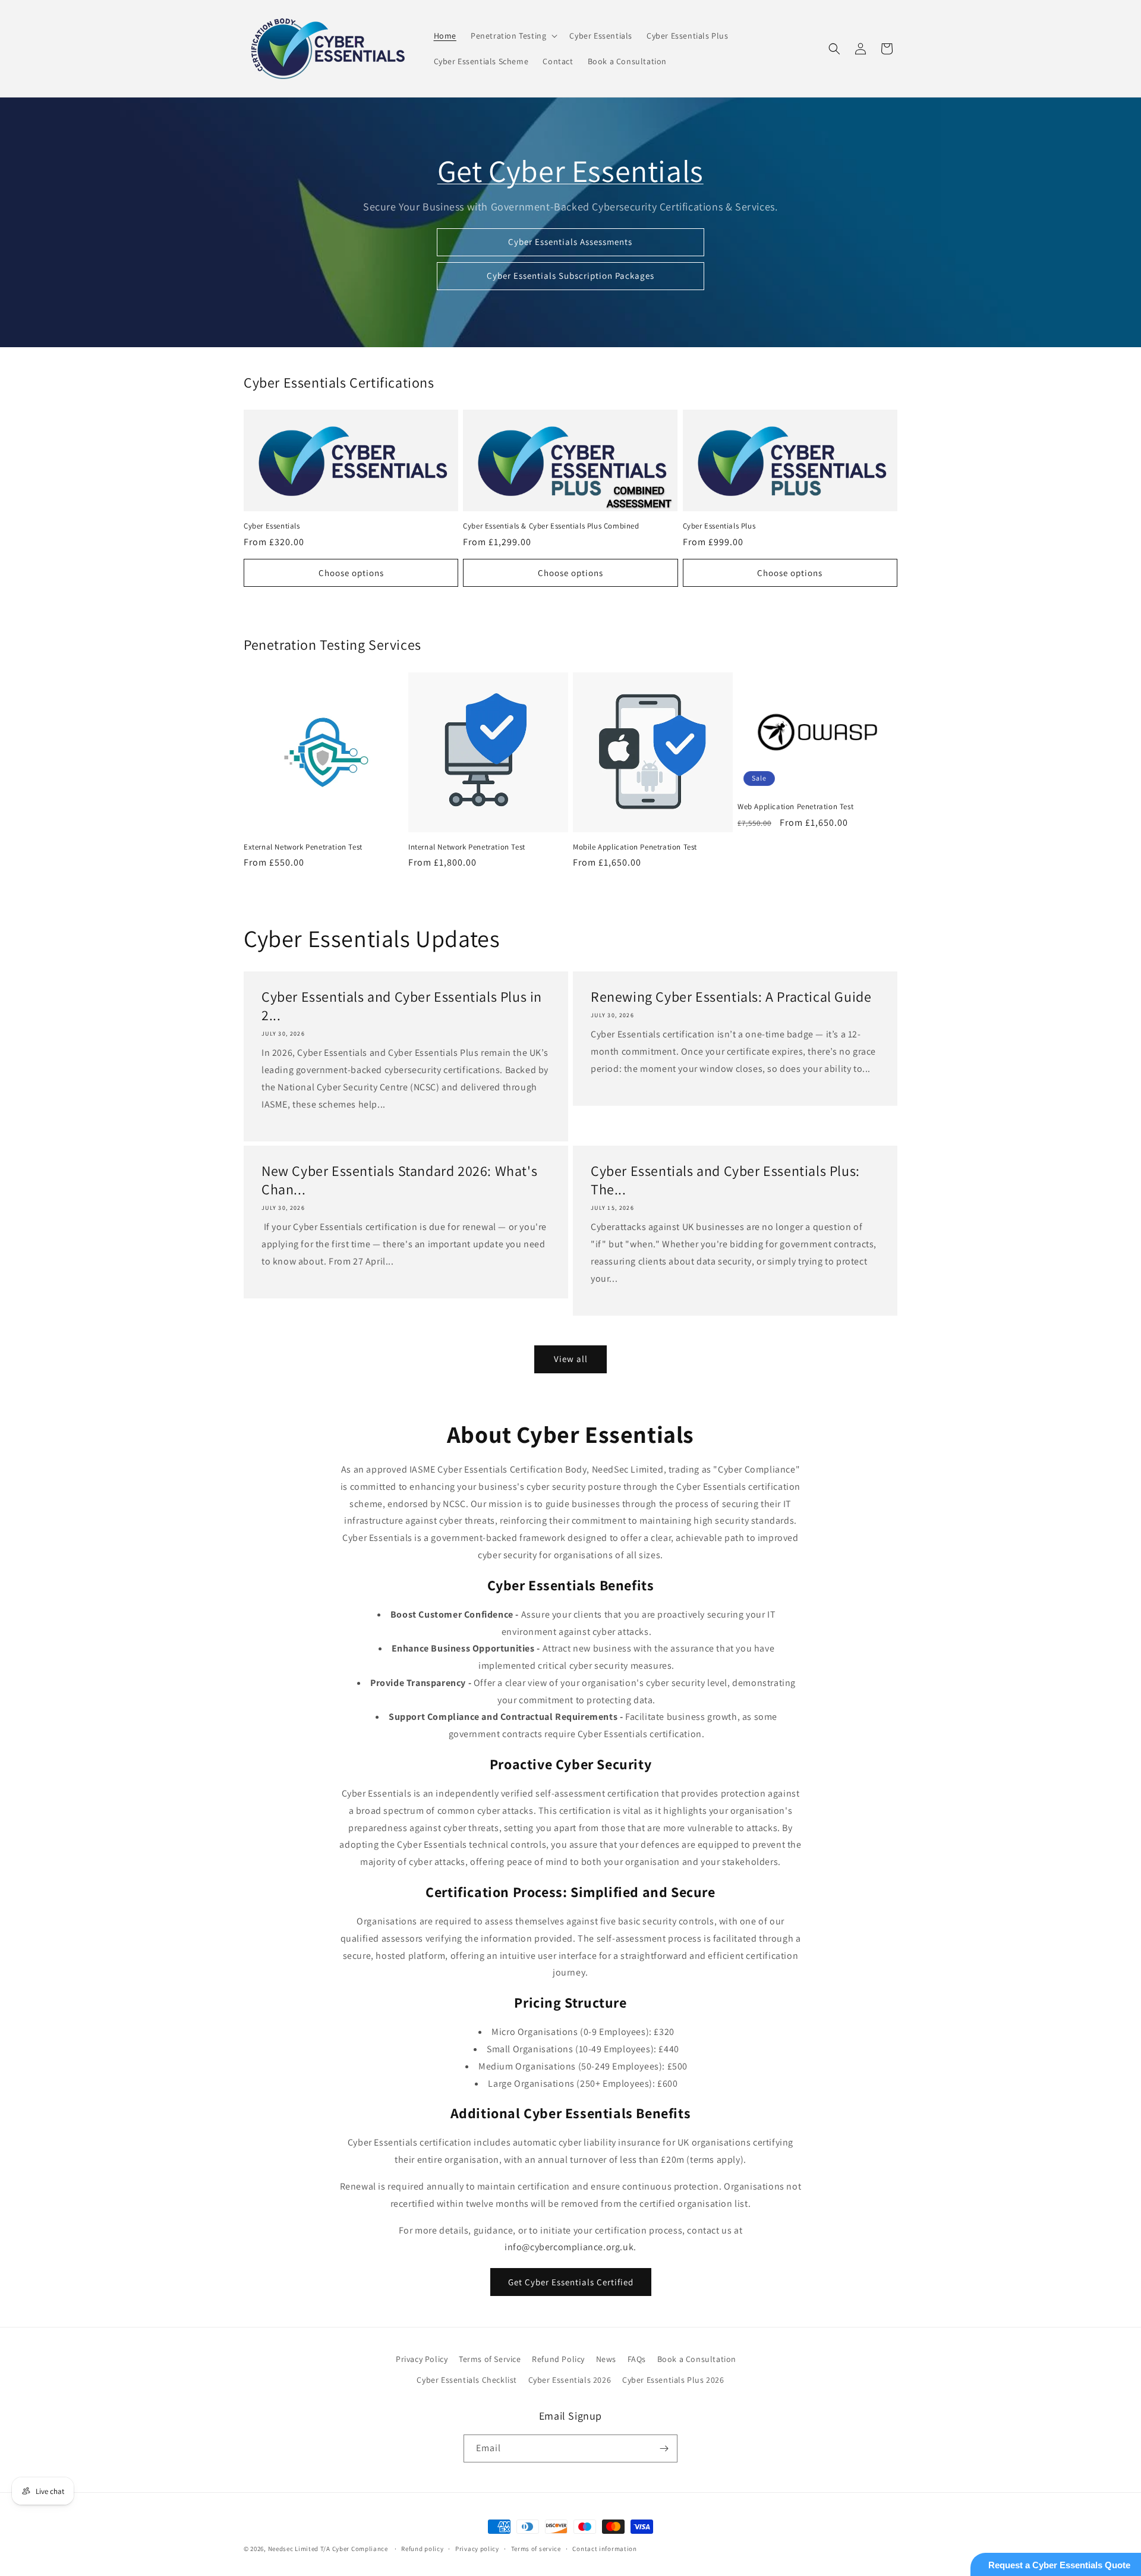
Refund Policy (558, 2359)
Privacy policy (477, 2549)
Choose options (351, 573)
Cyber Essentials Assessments (571, 242)
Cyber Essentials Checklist (467, 2380)
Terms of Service (490, 2359)
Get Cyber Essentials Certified (571, 2282)
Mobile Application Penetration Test (635, 847)
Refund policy (422, 2549)
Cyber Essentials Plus (719, 526)
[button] (513, 36)
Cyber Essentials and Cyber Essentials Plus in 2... (402, 1006)
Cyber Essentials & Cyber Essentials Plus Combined (551, 526)
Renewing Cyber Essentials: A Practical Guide (731, 997)
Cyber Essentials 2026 (570, 2380)
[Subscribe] (664, 2448)
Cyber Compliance (360, 2549)
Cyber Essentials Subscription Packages (570, 276)
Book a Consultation (697, 2359)
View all (571, 1359)
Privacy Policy (422, 2359)
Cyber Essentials (272, 526)
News (606, 2359)
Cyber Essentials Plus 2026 (673, 2380)
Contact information (604, 2549)
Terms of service (536, 2549)
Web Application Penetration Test (795, 807)
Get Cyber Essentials (570, 171)
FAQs (637, 2359)
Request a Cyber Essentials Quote (1059, 2565)
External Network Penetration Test (303, 847)
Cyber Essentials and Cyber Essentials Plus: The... (725, 1180)
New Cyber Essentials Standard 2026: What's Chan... (399, 1180)
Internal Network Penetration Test (467, 847)
